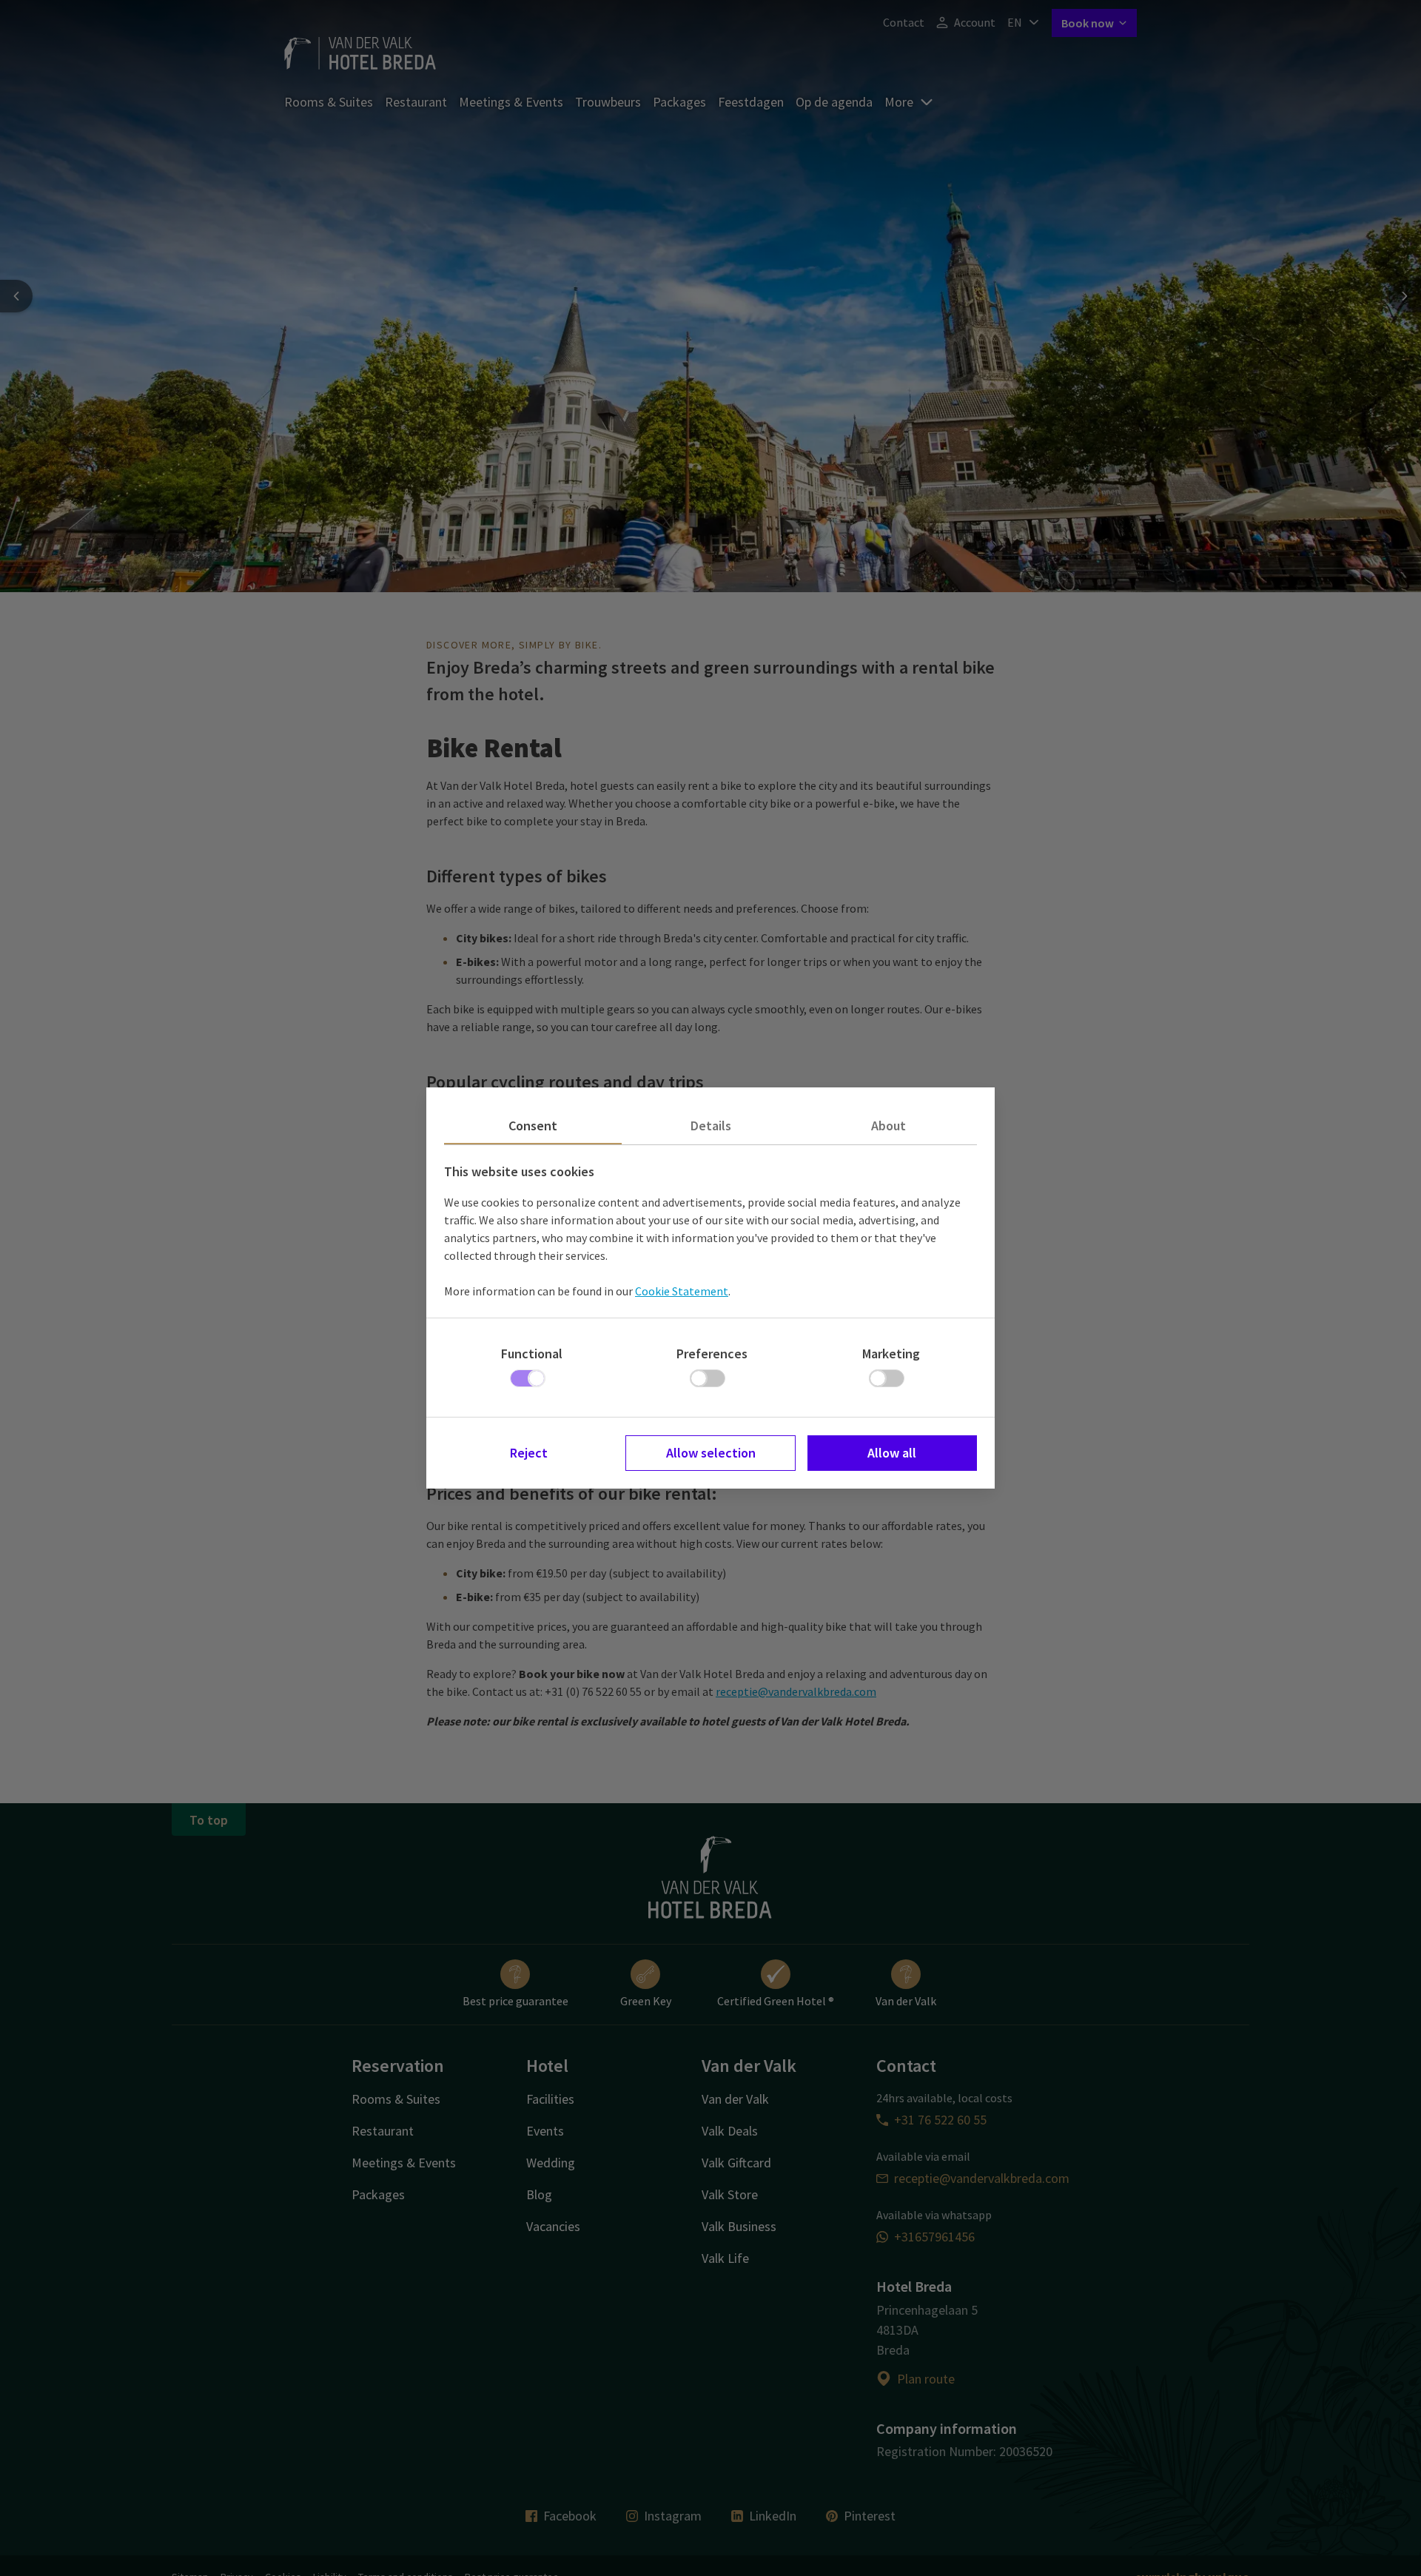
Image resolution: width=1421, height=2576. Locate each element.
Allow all (892, 1453)
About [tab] (888, 1126)
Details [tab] (711, 1126)
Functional (532, 1354)
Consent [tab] (533, 1126)
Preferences (712, 1354)
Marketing (891, 1354)
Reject (529, 1453)
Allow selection (711, 1453)
